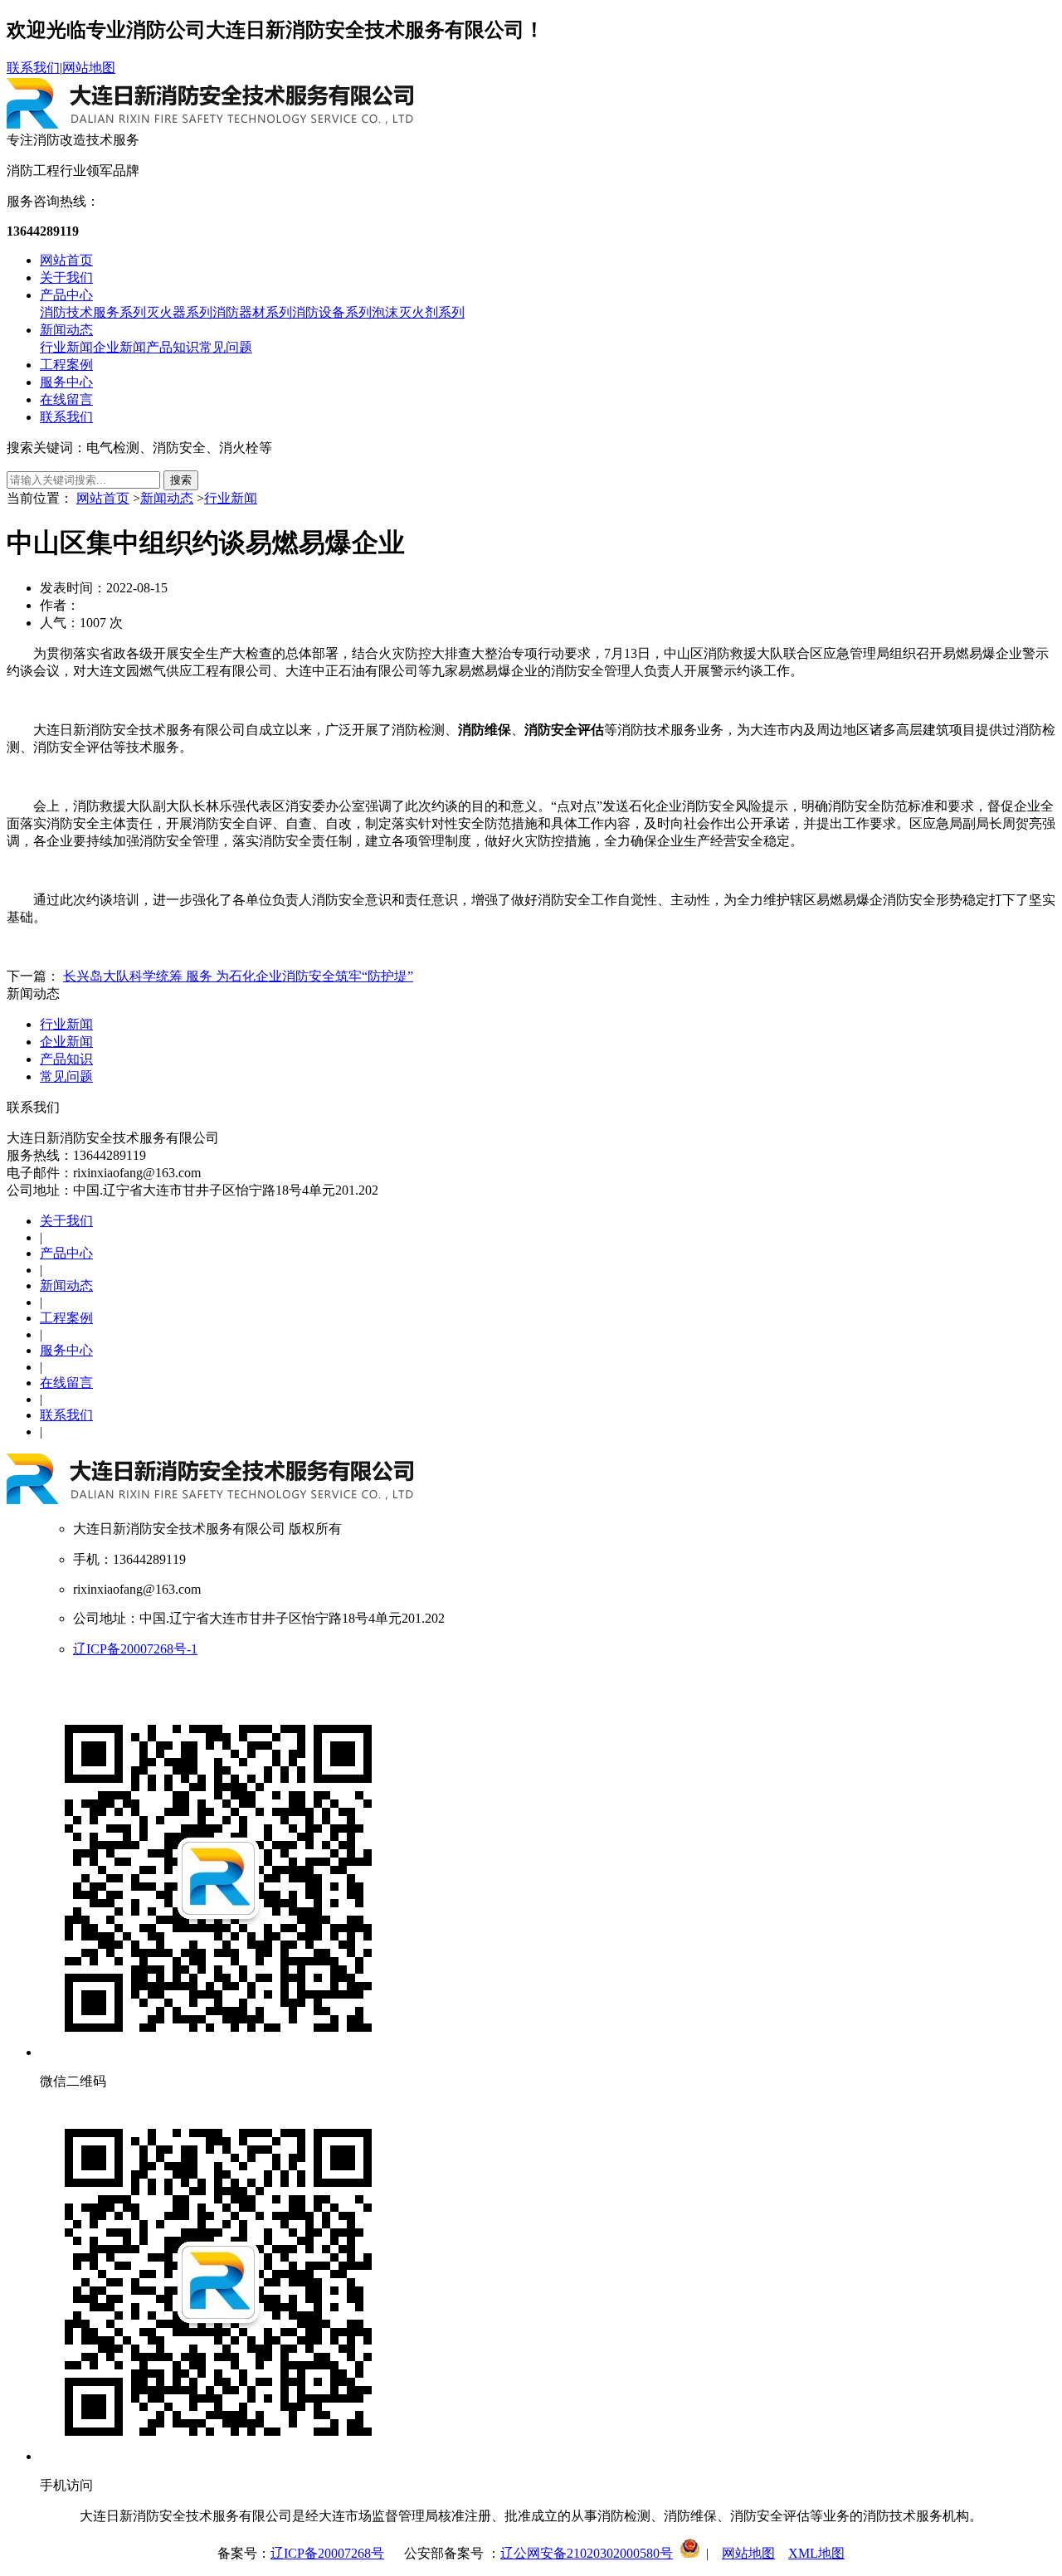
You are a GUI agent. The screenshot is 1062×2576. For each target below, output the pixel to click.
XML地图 (816, 2553)
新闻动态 (66, 330)
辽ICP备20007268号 (327, 2553)
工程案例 (66, 365)
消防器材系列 (252, 312)
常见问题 (226, 347)
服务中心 (66, 382)
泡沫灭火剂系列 (418, 312)
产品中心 (66, 295)
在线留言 (66, 399)
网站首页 (66, 260)
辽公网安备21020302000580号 (587, 2553)
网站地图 (89, 68)
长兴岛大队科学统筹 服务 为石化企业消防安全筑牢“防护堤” (238, 976)
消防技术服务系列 (93, 312)
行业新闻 (66, 347)
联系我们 (33, 68)
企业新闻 (119, 347)
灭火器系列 (179, 312)
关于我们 (66, 278)
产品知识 (173, 347)
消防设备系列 (332, 312)
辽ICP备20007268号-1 (135, 1649)
